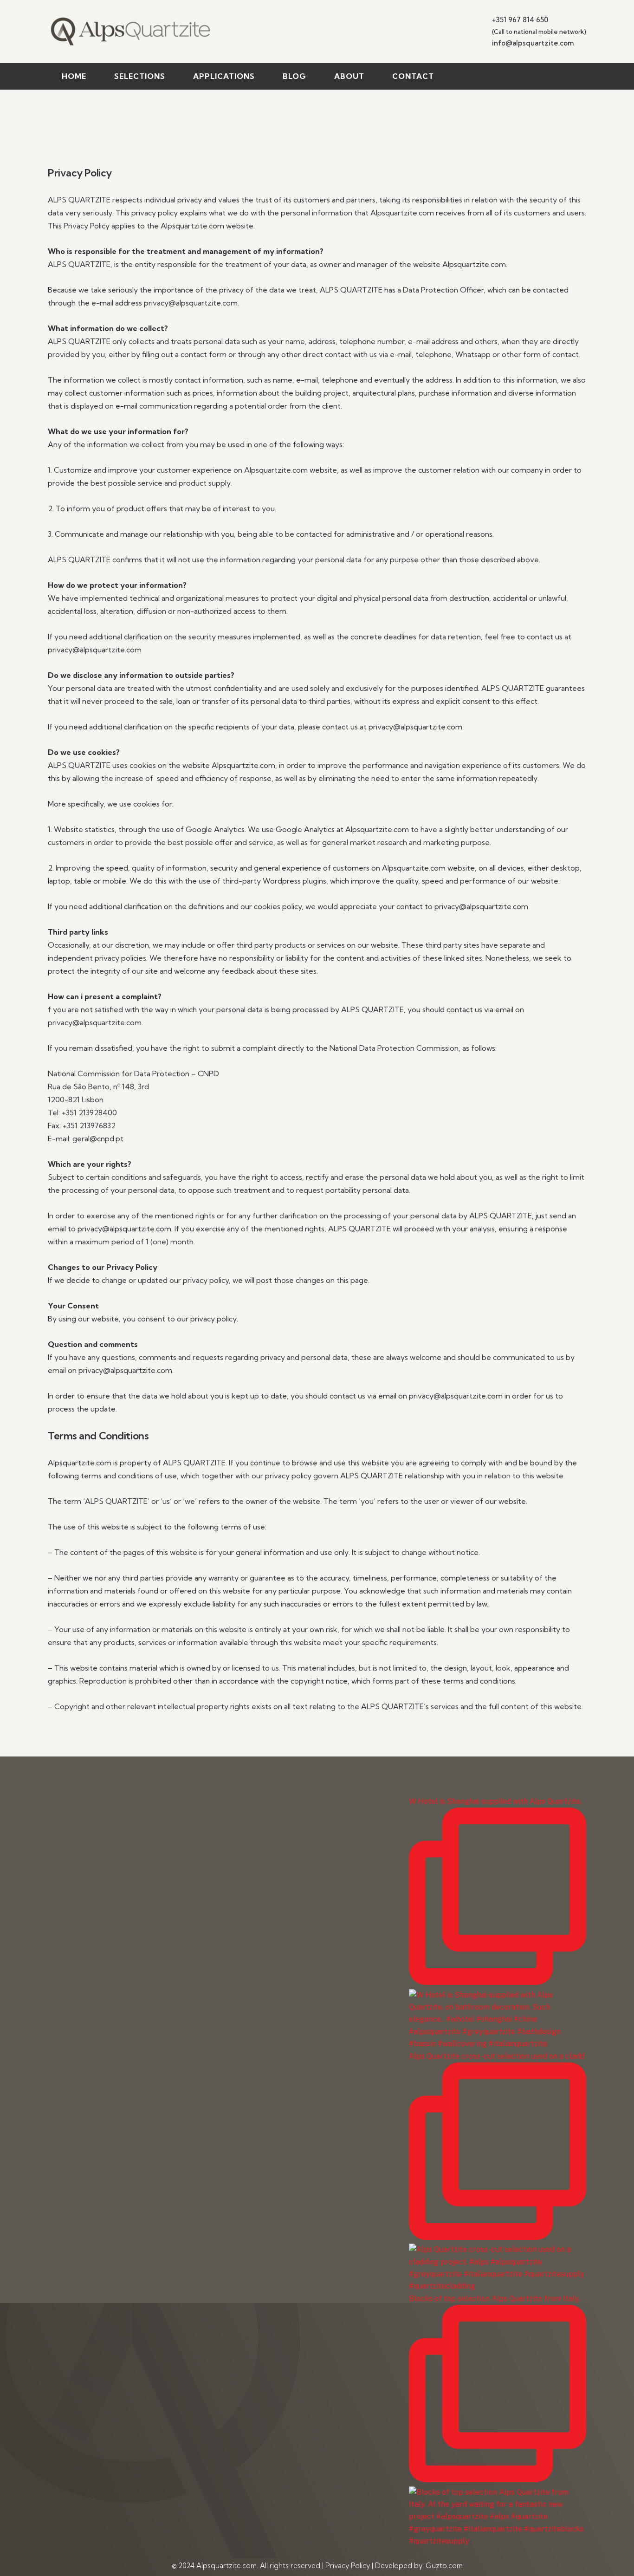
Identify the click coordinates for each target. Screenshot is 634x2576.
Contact (413, 76)
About (349, 76)
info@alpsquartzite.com (533, 43)
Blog (294, 76)
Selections (140, 76)
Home (74, 76)
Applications (224, 76)
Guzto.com (444, 2566)
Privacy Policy (348, 2566)
